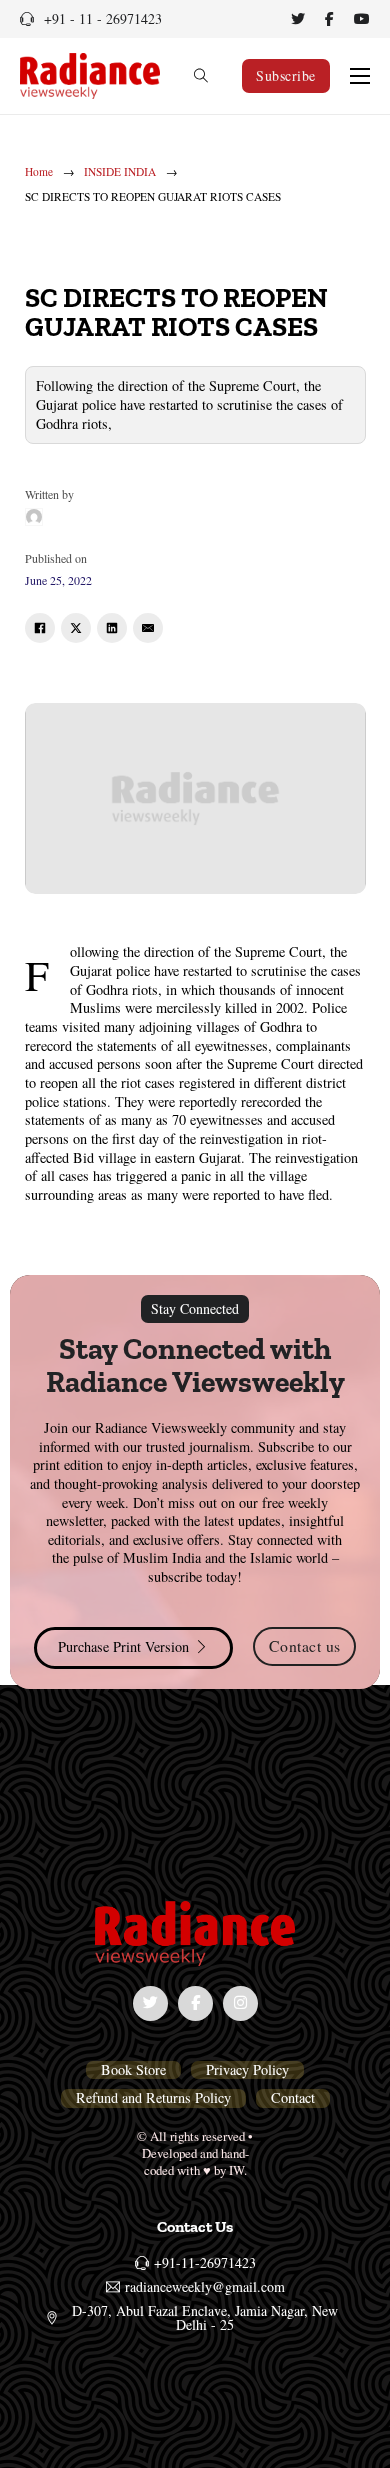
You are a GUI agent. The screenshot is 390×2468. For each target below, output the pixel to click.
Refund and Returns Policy (153, 2098)
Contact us (305, 1645)
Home (39, 172)
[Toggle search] (201, 76)
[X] (76, 628)
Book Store (133, 2070)
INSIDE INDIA (120, 172)
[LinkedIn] (112, 628)
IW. (238, 2170)
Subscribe (286, 75)
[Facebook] (40, 628)
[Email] (148, 628)
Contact (293, 2098)
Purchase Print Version (123, 1646)
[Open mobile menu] (360, 76)
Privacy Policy (247, 2070)
